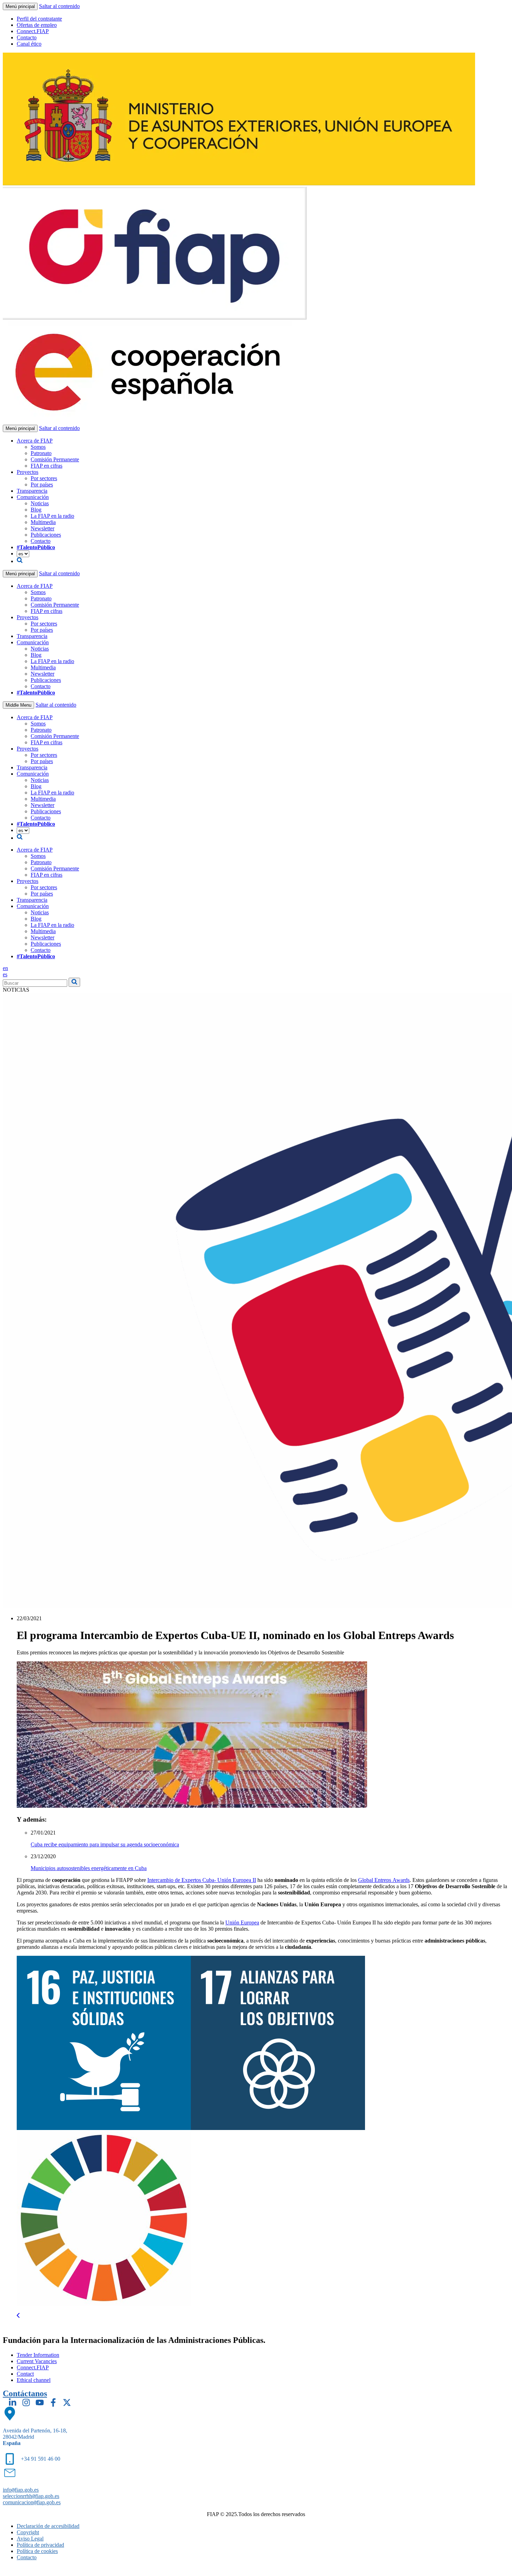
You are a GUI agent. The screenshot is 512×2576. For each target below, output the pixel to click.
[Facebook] (53, 2402)
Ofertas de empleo (37, 25)
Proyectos (28, 472)
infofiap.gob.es (21, 2490)
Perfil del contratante (39, 19)
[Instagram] (26, 2402)
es (5, 974)
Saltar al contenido (59, 6)
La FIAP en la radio (52, 516)
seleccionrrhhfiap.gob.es (31, 2496)
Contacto (27, 37)
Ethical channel (34, 2380)
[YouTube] (40, 2402)
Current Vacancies (37, 2361)
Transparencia (32, 491)
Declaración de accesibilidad (48, 2526)
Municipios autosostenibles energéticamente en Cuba (89, 1868)
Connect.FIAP (33, 31)
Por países (42, 485)
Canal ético (29, 44)
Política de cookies (37, 2551)
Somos (38, 447)
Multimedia (43, 522)
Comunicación (33, 497)
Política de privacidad (40, 2545)
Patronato (41, 453)
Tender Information (38, 2355)
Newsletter (42, 528)
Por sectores (44, 478)
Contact (25, 2374)
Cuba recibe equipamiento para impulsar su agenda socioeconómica (105, 1844)
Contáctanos (25, 2393)
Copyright (28, 2532)
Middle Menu (18, 705)
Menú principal (20, 6)
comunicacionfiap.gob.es (32, 2502)
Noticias (40, 503)
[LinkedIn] (13, 2402)
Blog (36, 510)
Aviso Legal (30, 2539)
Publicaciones (46, 535)
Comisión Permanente (55, 459)
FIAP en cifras (46, 466)
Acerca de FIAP (35, 441)
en (5, 968)
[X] (67, 2402)
